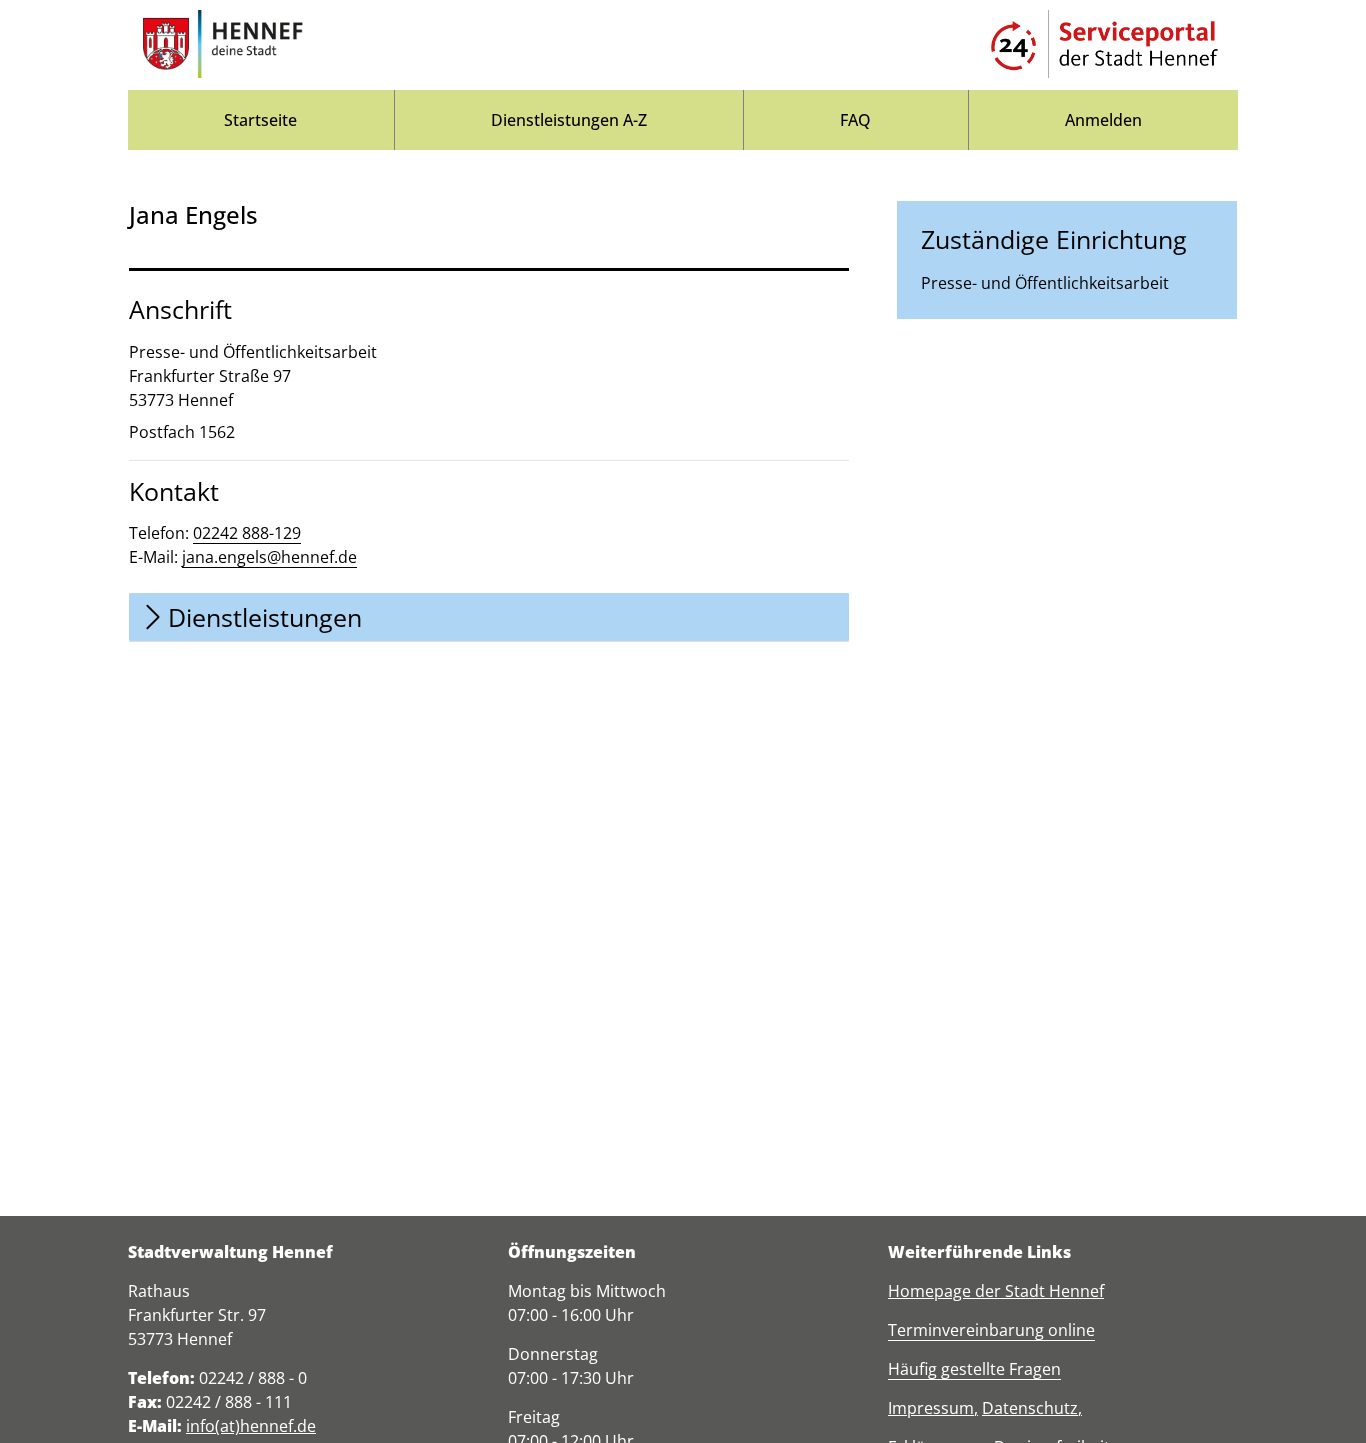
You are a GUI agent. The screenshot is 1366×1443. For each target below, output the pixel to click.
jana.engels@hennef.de (269, 557)
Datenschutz (1030, 1408)
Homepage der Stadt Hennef (996, 1291)
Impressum (931, 1408)
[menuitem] (261, 120)
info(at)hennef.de (251, 1426)
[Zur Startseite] (223, 45)
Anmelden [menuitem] (1103, 120)
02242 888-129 (247, 533)
